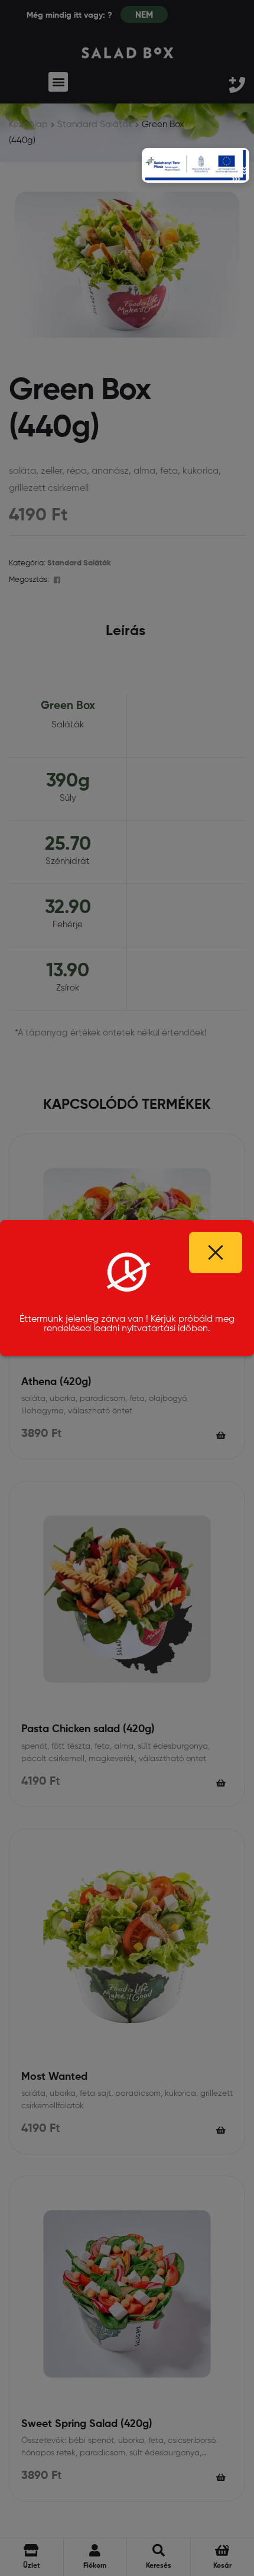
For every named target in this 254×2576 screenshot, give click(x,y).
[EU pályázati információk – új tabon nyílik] (196, 165)
